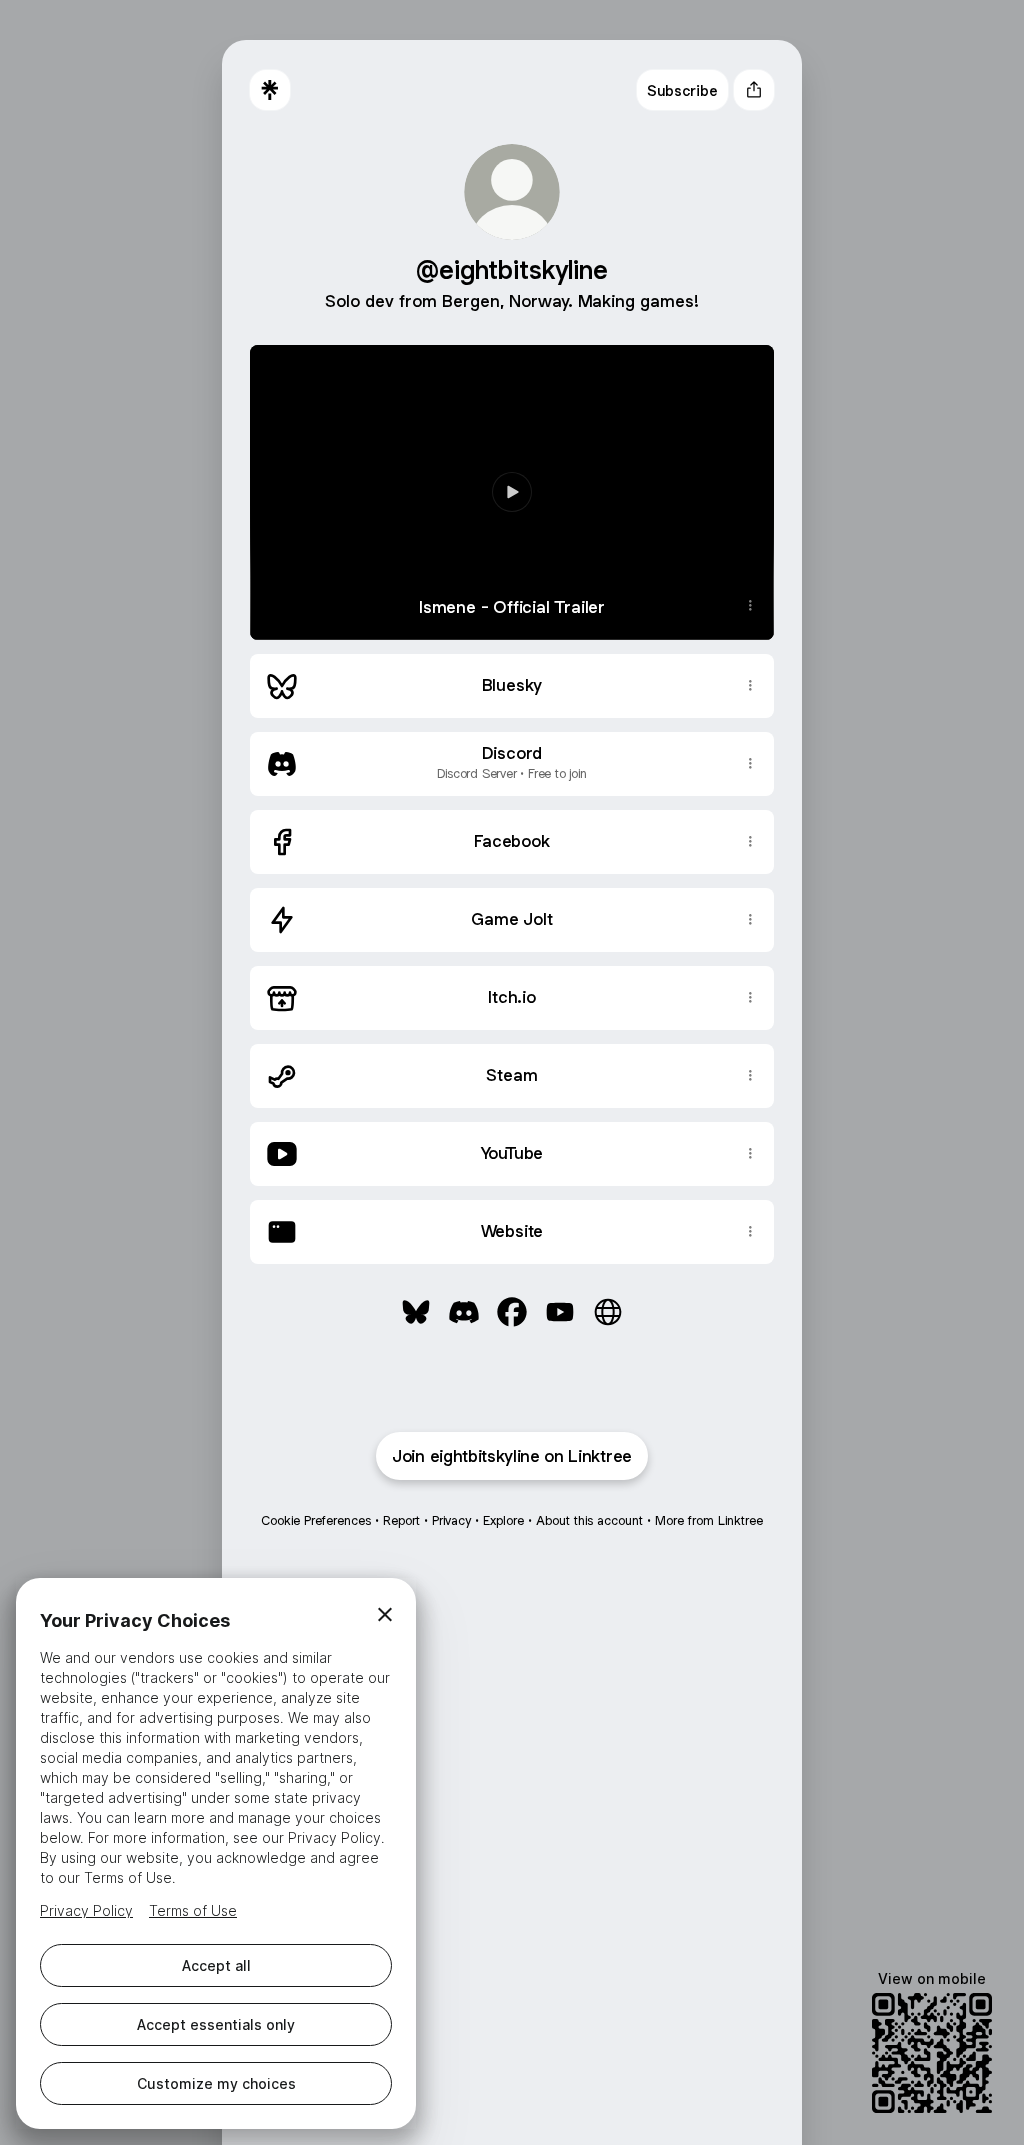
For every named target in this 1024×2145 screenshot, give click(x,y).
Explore (503, 1520)
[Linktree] (270, 90)
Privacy (451, 1520)
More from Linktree (709, 1520)
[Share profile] (754, 90)
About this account (589, 1520)
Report (401, 1520)
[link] (416, 1312)
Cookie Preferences (316, 1520)
